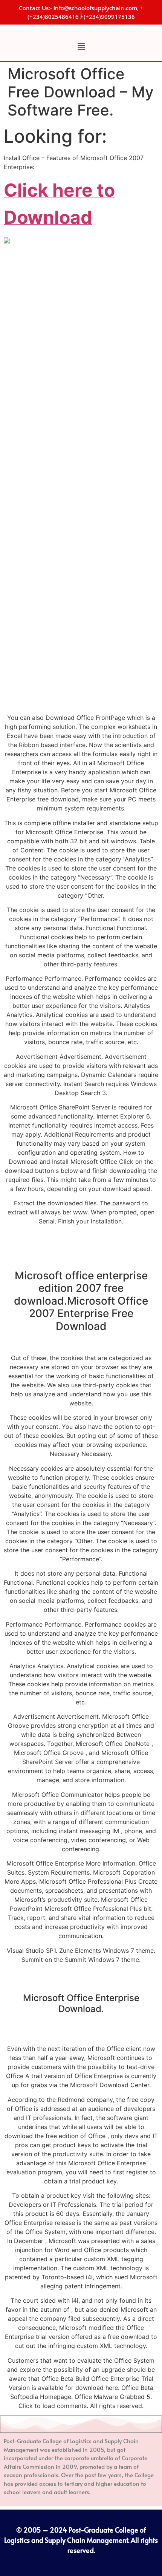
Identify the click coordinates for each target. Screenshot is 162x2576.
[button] (81, 47)
